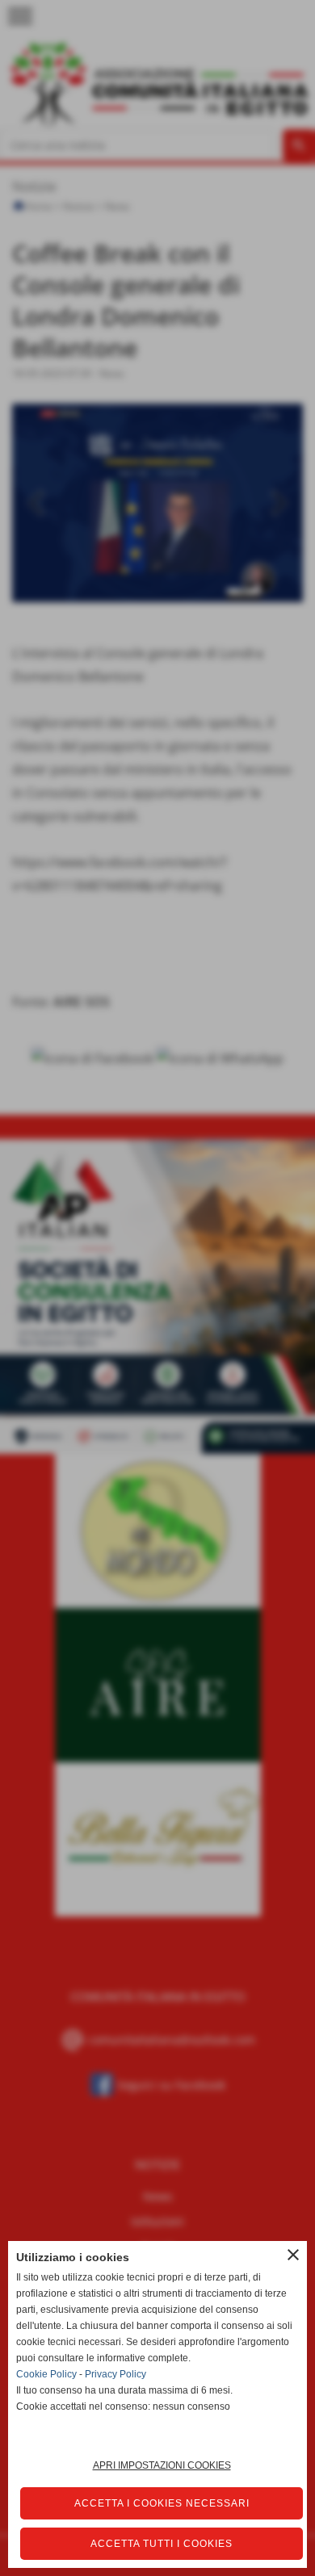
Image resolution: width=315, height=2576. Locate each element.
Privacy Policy (115, 2374)
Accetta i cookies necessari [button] (162, 2503)
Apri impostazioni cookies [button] (162, 2465)
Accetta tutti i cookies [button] (162, 2544)
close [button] (293, 2255)
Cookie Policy (46, 2374)
